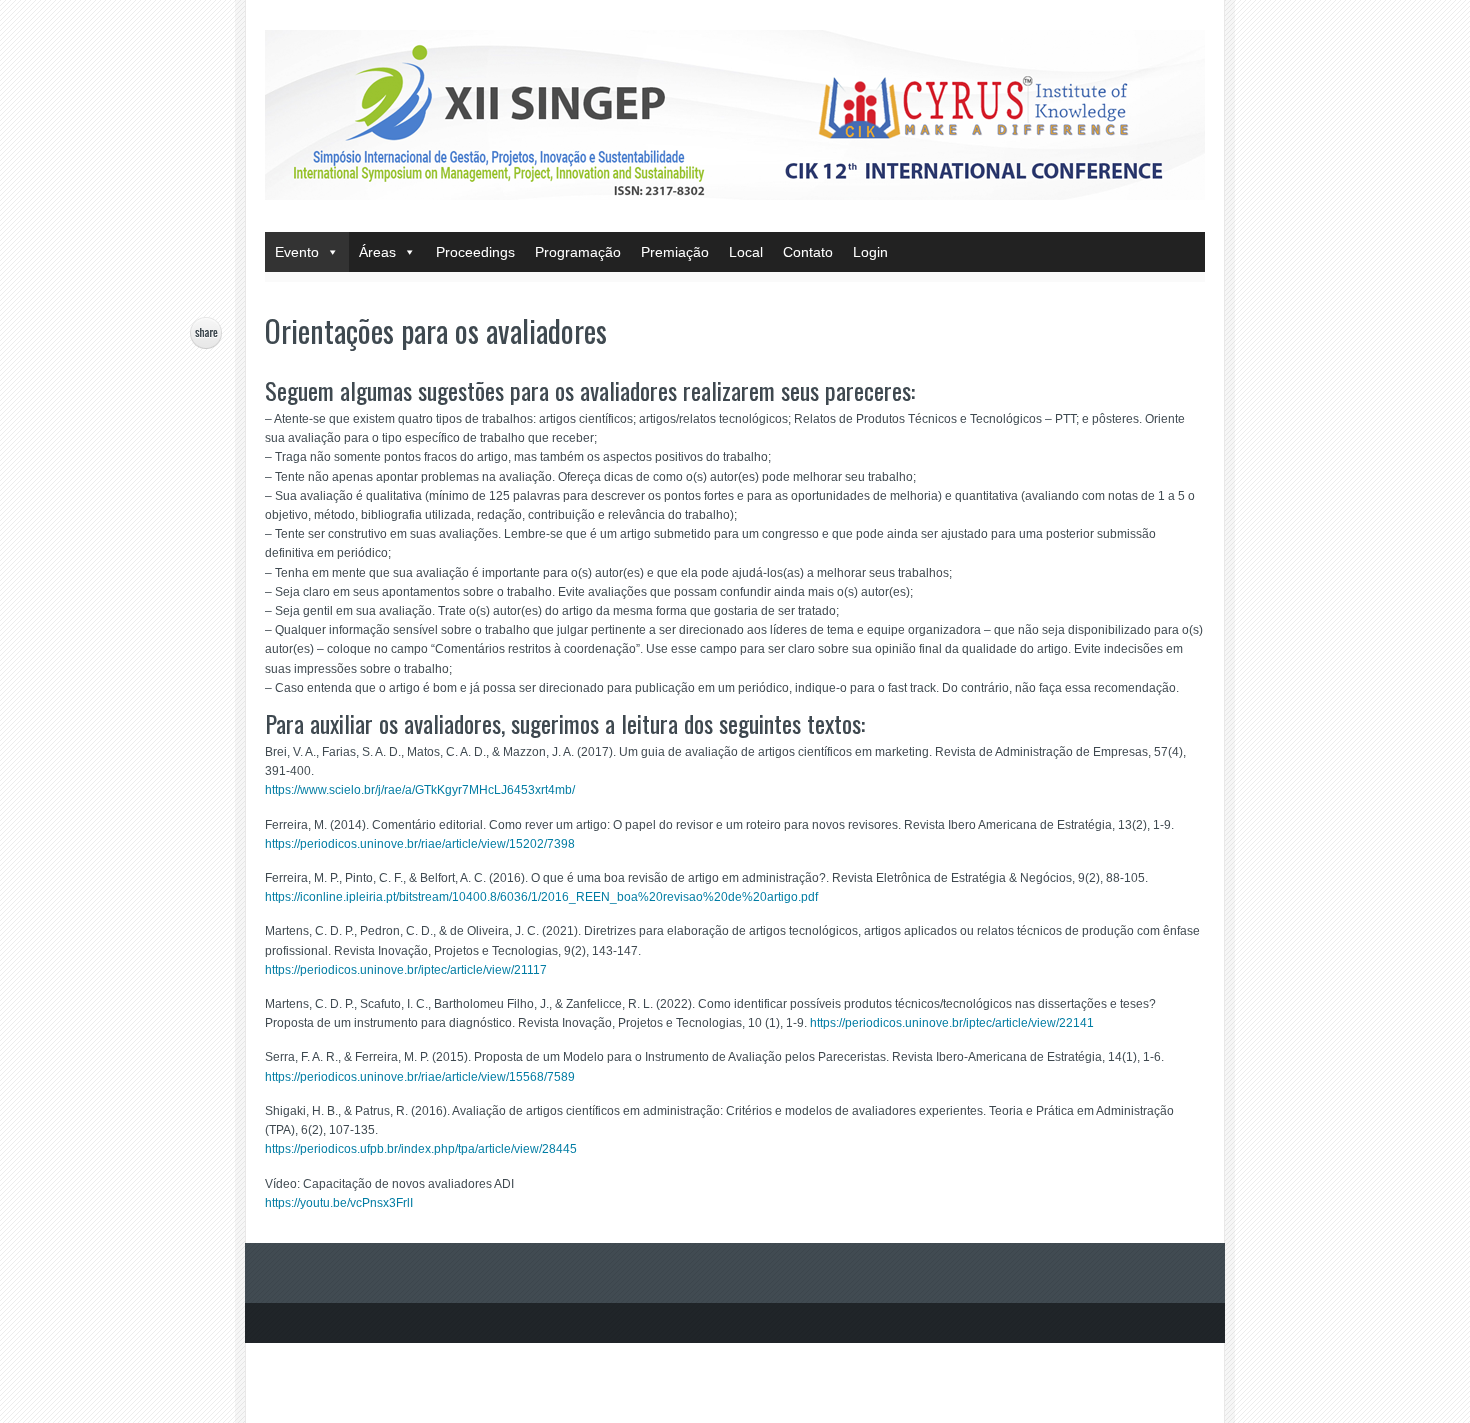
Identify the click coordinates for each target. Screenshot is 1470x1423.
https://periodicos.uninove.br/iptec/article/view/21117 (406, 970)
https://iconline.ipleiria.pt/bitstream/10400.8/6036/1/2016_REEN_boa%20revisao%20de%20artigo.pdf (541, 897)
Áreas (377, 252)
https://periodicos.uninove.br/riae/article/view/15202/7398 (420, 844)
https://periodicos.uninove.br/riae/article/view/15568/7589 (420, 1077)
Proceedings (475, 252)
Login (870, 252)
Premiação (675, 252)
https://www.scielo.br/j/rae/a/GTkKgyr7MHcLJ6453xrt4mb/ (420, 790)
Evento (297, 252)
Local (746, 252)
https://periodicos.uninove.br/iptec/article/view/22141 (952, 1023)
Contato (808, 252)
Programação (578, 252)
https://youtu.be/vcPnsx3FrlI (339, 1203)
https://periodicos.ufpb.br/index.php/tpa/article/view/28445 (421, 1149)
